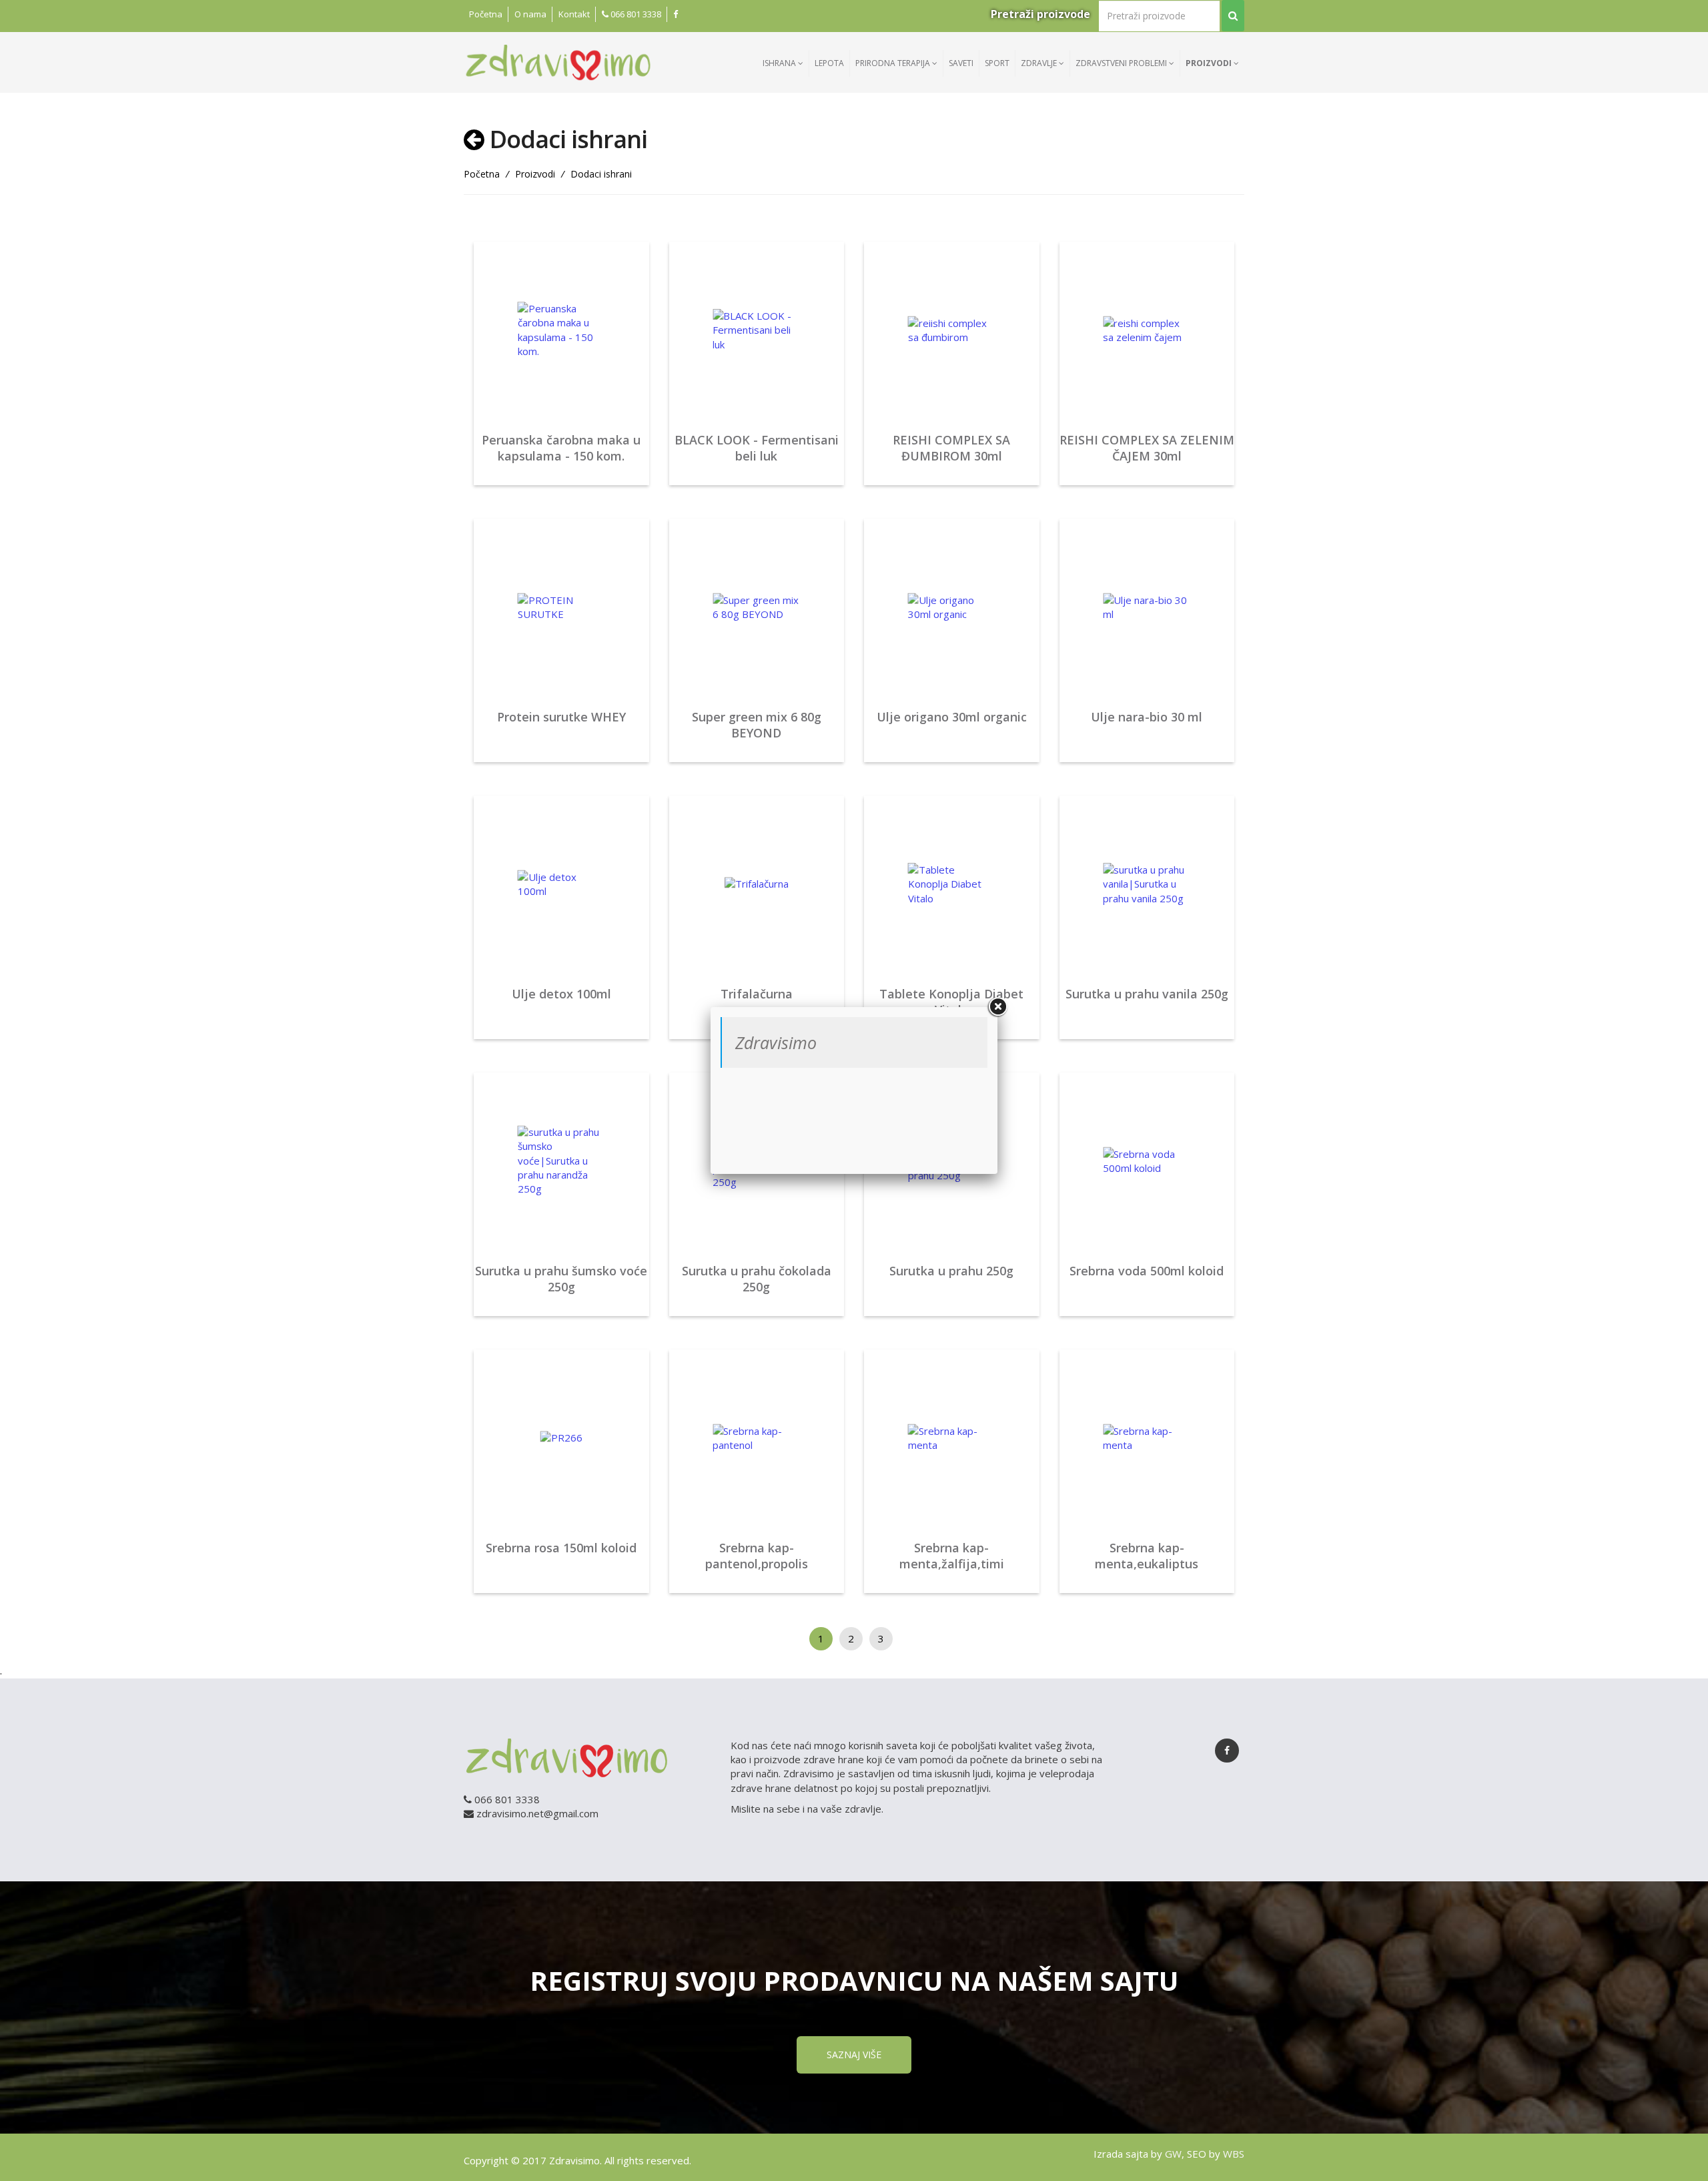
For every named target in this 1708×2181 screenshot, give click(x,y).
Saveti (961, 63)
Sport (997, 63)
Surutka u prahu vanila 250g (1147, 994)
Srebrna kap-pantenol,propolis (757, 1556)
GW (1173, 2154)
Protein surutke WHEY (561, 717)
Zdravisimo (776, 1042)
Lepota (829, 63)
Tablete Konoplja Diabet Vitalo (951, 1002)
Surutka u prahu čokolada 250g (757, 1279)
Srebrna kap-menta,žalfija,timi (952, 1556)
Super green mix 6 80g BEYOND (757, 725)
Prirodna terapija (894, 63)
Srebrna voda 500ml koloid (1147, 1271)
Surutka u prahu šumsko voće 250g (561, 1279)
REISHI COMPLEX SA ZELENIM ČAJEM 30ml (1147, 448)
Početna (486, 14)
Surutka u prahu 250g (951, 1271)
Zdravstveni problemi (1122, 63)
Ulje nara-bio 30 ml (1147, 717)
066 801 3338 (635, 14)
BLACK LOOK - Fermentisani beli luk (757, 448)
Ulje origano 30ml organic (952, 717)
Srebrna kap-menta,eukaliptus (1147, 1556)
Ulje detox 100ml (561, 994)
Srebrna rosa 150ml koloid (561, 1548)
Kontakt (574, 14)
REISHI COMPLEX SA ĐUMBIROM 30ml (951, 448)
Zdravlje (1040, 63)
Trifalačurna (757, 994)
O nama (530, 14)
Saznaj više (854, 2055)
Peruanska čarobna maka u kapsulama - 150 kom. (561, 448)
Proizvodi (1210, 63)
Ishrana (780, 63)
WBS (1234, 2154)
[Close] (997, 1007)
